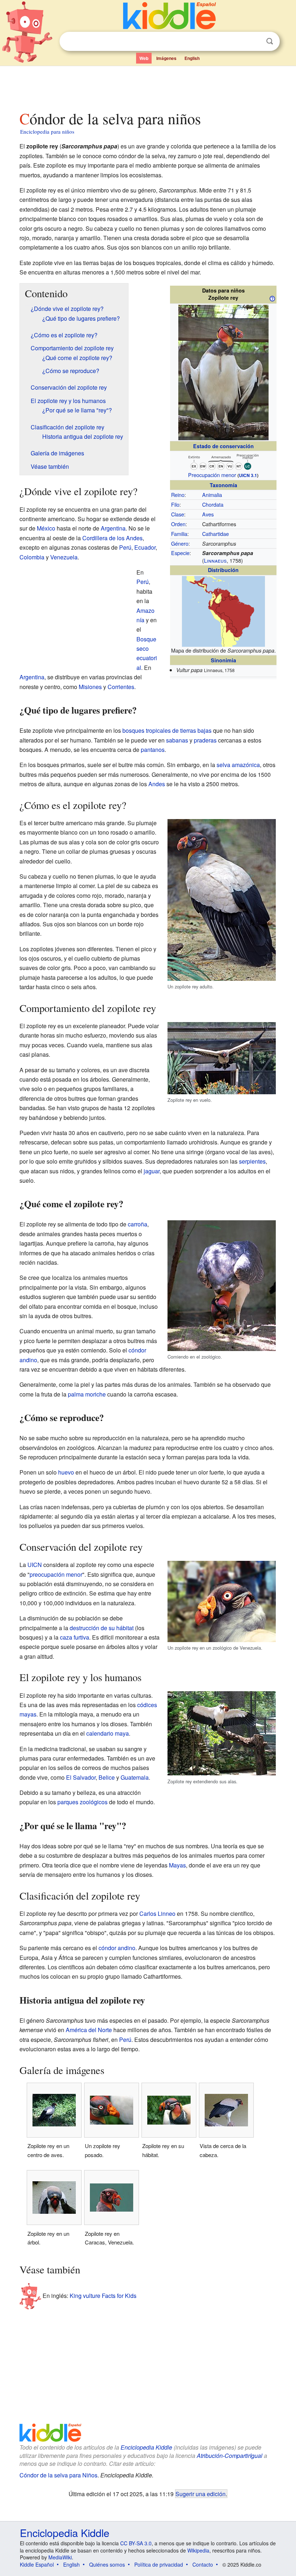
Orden (178, 524)
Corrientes (121, 687)
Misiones (90, 687)
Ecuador (145, 547)
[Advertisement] (148, 86)
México (46, 528)
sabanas (177, 740)
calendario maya (108, 1733)
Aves (208, 514)
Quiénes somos (107, 2564)
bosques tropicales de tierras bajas (167, 730)
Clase (178, 514)
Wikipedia (198, 2550)
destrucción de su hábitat (102, 1628)
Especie (180, 553)
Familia (179, 534)
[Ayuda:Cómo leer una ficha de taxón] (272, 298)
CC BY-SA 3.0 (136, 2543)
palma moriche (87, 1394)
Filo (175, 504)
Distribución (223, 570)
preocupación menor (56, 1574)
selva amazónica (238, 765)
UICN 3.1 (248, 475)
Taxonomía (223, 485)
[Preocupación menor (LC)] (223, 461)
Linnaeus (215, 560)
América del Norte (89, 2030)
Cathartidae (216, 534)
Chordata (213, 504)
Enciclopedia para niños (47, 131)
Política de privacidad (159, 2564)
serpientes (252, 1161)
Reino (178, 495)
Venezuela (64, 557)
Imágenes (166, 58)
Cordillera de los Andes (112, 538)
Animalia (212, 495)
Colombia (32, 557)
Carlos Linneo (157, 1913)
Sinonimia (223, 660)
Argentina (113, 528)
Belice (107, 1777)
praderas (205, 740)
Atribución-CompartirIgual (230, 2456)
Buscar (270, 41)
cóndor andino (117, 1948)
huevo (66, 1472)
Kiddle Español (37, 2564)
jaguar (152, 1171)
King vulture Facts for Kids (103, 2295)
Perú (125, 547)
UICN (35, 1565)
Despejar (255, 42)
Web (144, 58)
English (192, 58)
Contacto (203, 2564)
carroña (138, 1224)
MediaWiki (60, 2557)
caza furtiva (75, 1637)
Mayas (177, 1865)
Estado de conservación (223, 446)
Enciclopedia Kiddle (146, 2447)
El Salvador (81, 1777)
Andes (157, 784)
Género (180, 543)
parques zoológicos (82, 1802)
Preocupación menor (212, 475)
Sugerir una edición (201, 2494)
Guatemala (135, 1777)
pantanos (153, 750)
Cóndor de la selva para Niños (58, 2475)
